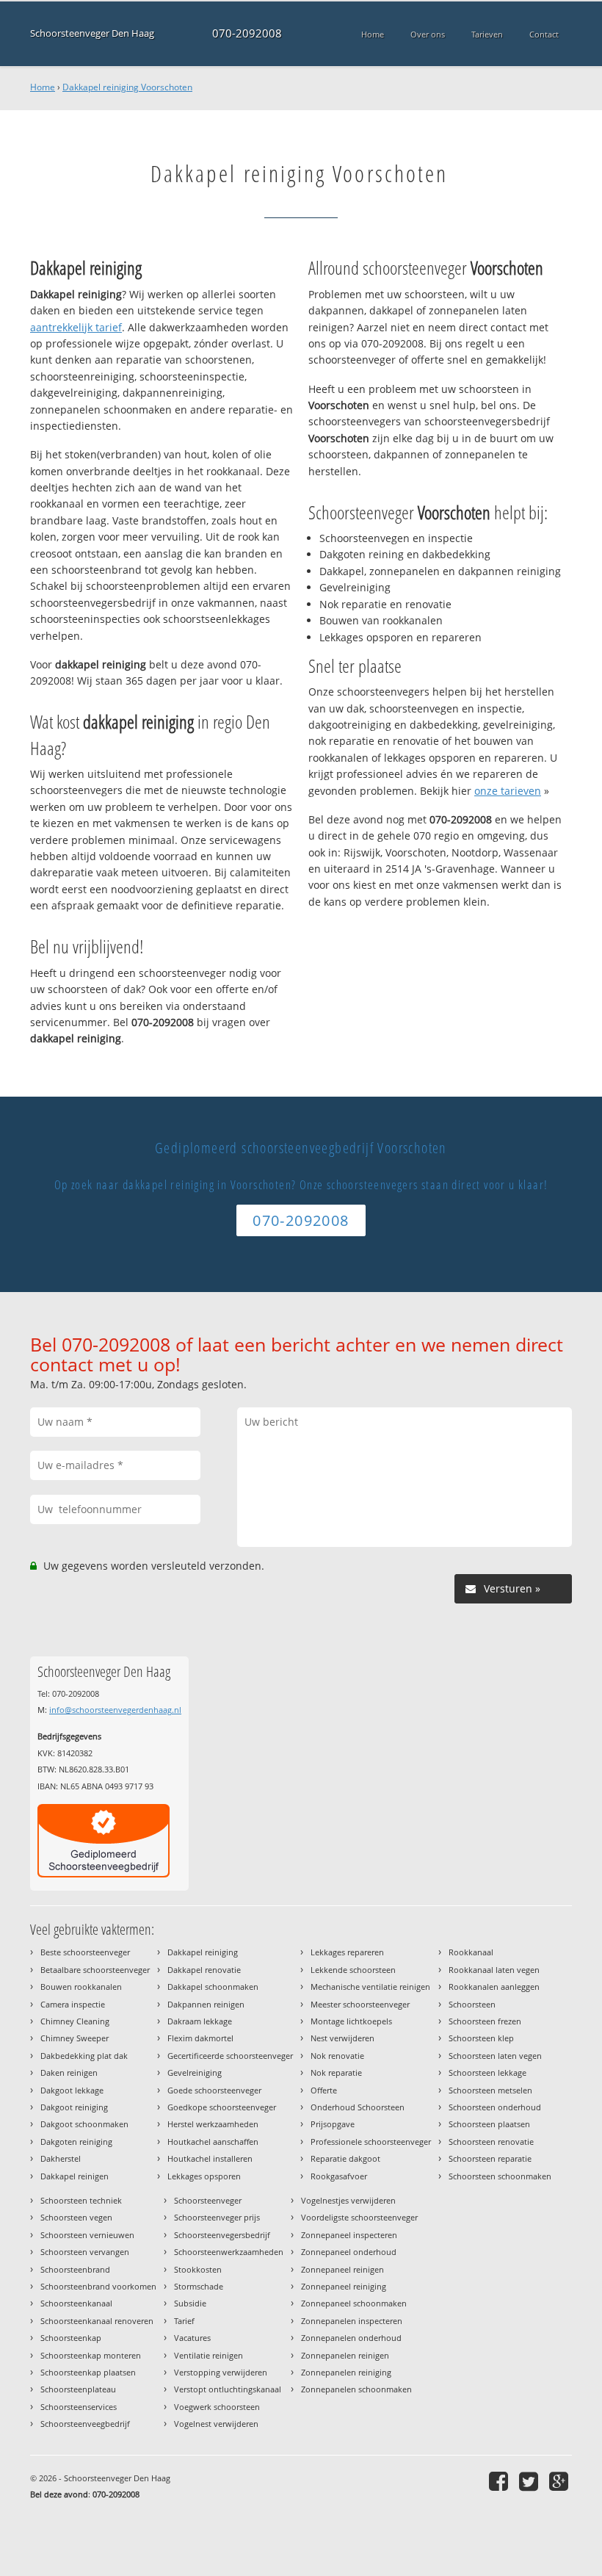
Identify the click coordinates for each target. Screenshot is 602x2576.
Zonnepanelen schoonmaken (356, 2389)
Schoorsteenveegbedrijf (85, 2424)
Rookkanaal (471, 1952)
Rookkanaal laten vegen (494, 1970)
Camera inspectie (73, 2004)
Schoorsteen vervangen (85, 2252)
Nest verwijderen (342, 2038)
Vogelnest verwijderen (216, 2424)
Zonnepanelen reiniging (346, 2372)
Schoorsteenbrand (75, 2269)
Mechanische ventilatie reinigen (370, 1987)
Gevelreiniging (195, 2072)
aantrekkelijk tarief (76, 327)
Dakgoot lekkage (72, 2090)
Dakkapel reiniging (203, 1952)
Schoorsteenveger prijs (217, 2217)
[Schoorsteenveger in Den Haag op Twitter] (530, 2481)
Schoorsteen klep (481, 2038)
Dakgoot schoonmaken (84, 2124)
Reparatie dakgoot (345, 2158)
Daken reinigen (69, 2072)
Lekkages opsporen (204, 2176)
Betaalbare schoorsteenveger (95, 1970)
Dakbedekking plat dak (84, 2056)
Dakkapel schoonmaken (213, 1987)
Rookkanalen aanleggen (494, 1987)
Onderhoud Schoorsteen (358, 2107)
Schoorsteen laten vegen (495, 2056)
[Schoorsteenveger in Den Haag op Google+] (561, 2481)
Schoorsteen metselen (490, 2090)
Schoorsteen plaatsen (489, 2124)
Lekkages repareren (347, 1952)
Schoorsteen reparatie (490, 2158)
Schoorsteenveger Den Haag (92, 33)
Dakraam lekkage (200, 2021)
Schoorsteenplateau (78, 2389)
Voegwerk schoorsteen (217, 2407)
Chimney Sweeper (75, 2038)
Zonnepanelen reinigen (345, 2355)
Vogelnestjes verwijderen (348, 2200)
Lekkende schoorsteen (353, 1970)
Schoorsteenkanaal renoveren (97, 2321)
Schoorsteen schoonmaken (500, 2176)
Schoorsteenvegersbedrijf (222, 2235)
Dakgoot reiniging (74, 2107)
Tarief (184, 2321)
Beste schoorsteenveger (85, 1952)
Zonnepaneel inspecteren (349, 2235)
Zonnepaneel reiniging (344, 2286)
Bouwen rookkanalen (81, 1987)
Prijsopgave (333, 2124)
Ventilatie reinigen (208, 2355)
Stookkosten (198, 2269)
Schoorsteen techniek (81, 2200)
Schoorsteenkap (71, 2338)
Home (43, 87)
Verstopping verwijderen (221, 2372)
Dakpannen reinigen (206, 2004)
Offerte (324, 2090)
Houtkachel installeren (210, 2158)
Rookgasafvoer (339, 2176)
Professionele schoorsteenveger (371, 2142)
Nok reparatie (336, 2072)
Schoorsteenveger (208, 2200)
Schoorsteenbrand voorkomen (98, 2286)
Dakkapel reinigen (75, 2176)
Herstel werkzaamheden (213, 2124)
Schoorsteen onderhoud (495, 2107)
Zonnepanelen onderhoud (351, 2338)
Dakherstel (61, 2158)
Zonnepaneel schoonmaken (354, 2303)
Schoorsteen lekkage (487, 2072)
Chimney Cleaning (75, 2021)
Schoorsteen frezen (485, 2021)
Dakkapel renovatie (204, 1970)
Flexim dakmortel (200, 2038)
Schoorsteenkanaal (76, 2303)
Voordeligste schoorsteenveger (359, 2217)
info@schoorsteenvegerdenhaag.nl (115, 1710)
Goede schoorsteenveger (214, 2090)
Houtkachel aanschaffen (213, 2142)
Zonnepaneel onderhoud (349, 2252)
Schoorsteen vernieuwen (87, 2235)
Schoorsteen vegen (76, 2217)
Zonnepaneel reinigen (342, 2269)
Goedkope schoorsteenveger (222, 2107)
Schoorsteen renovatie (491, 2142)
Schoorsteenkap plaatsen (88, 2372)
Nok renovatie (337, 2056)
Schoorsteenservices (79, 2407)
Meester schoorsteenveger (360, 2004)
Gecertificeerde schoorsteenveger (230, 2056)
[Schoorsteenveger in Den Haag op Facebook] (500, 2481)
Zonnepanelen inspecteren (352, 2321)
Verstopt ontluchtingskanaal (228, 2389)
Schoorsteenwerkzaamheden (229, 2252)
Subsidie (190, 2303)
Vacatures (192, 2338)
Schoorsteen (472, 2004)
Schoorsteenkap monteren (91, 2355)
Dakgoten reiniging (76, 2142)
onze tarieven (508, 791)
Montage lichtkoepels (351, 2021)
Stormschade (199, 2286)
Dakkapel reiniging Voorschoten (127, 87)
